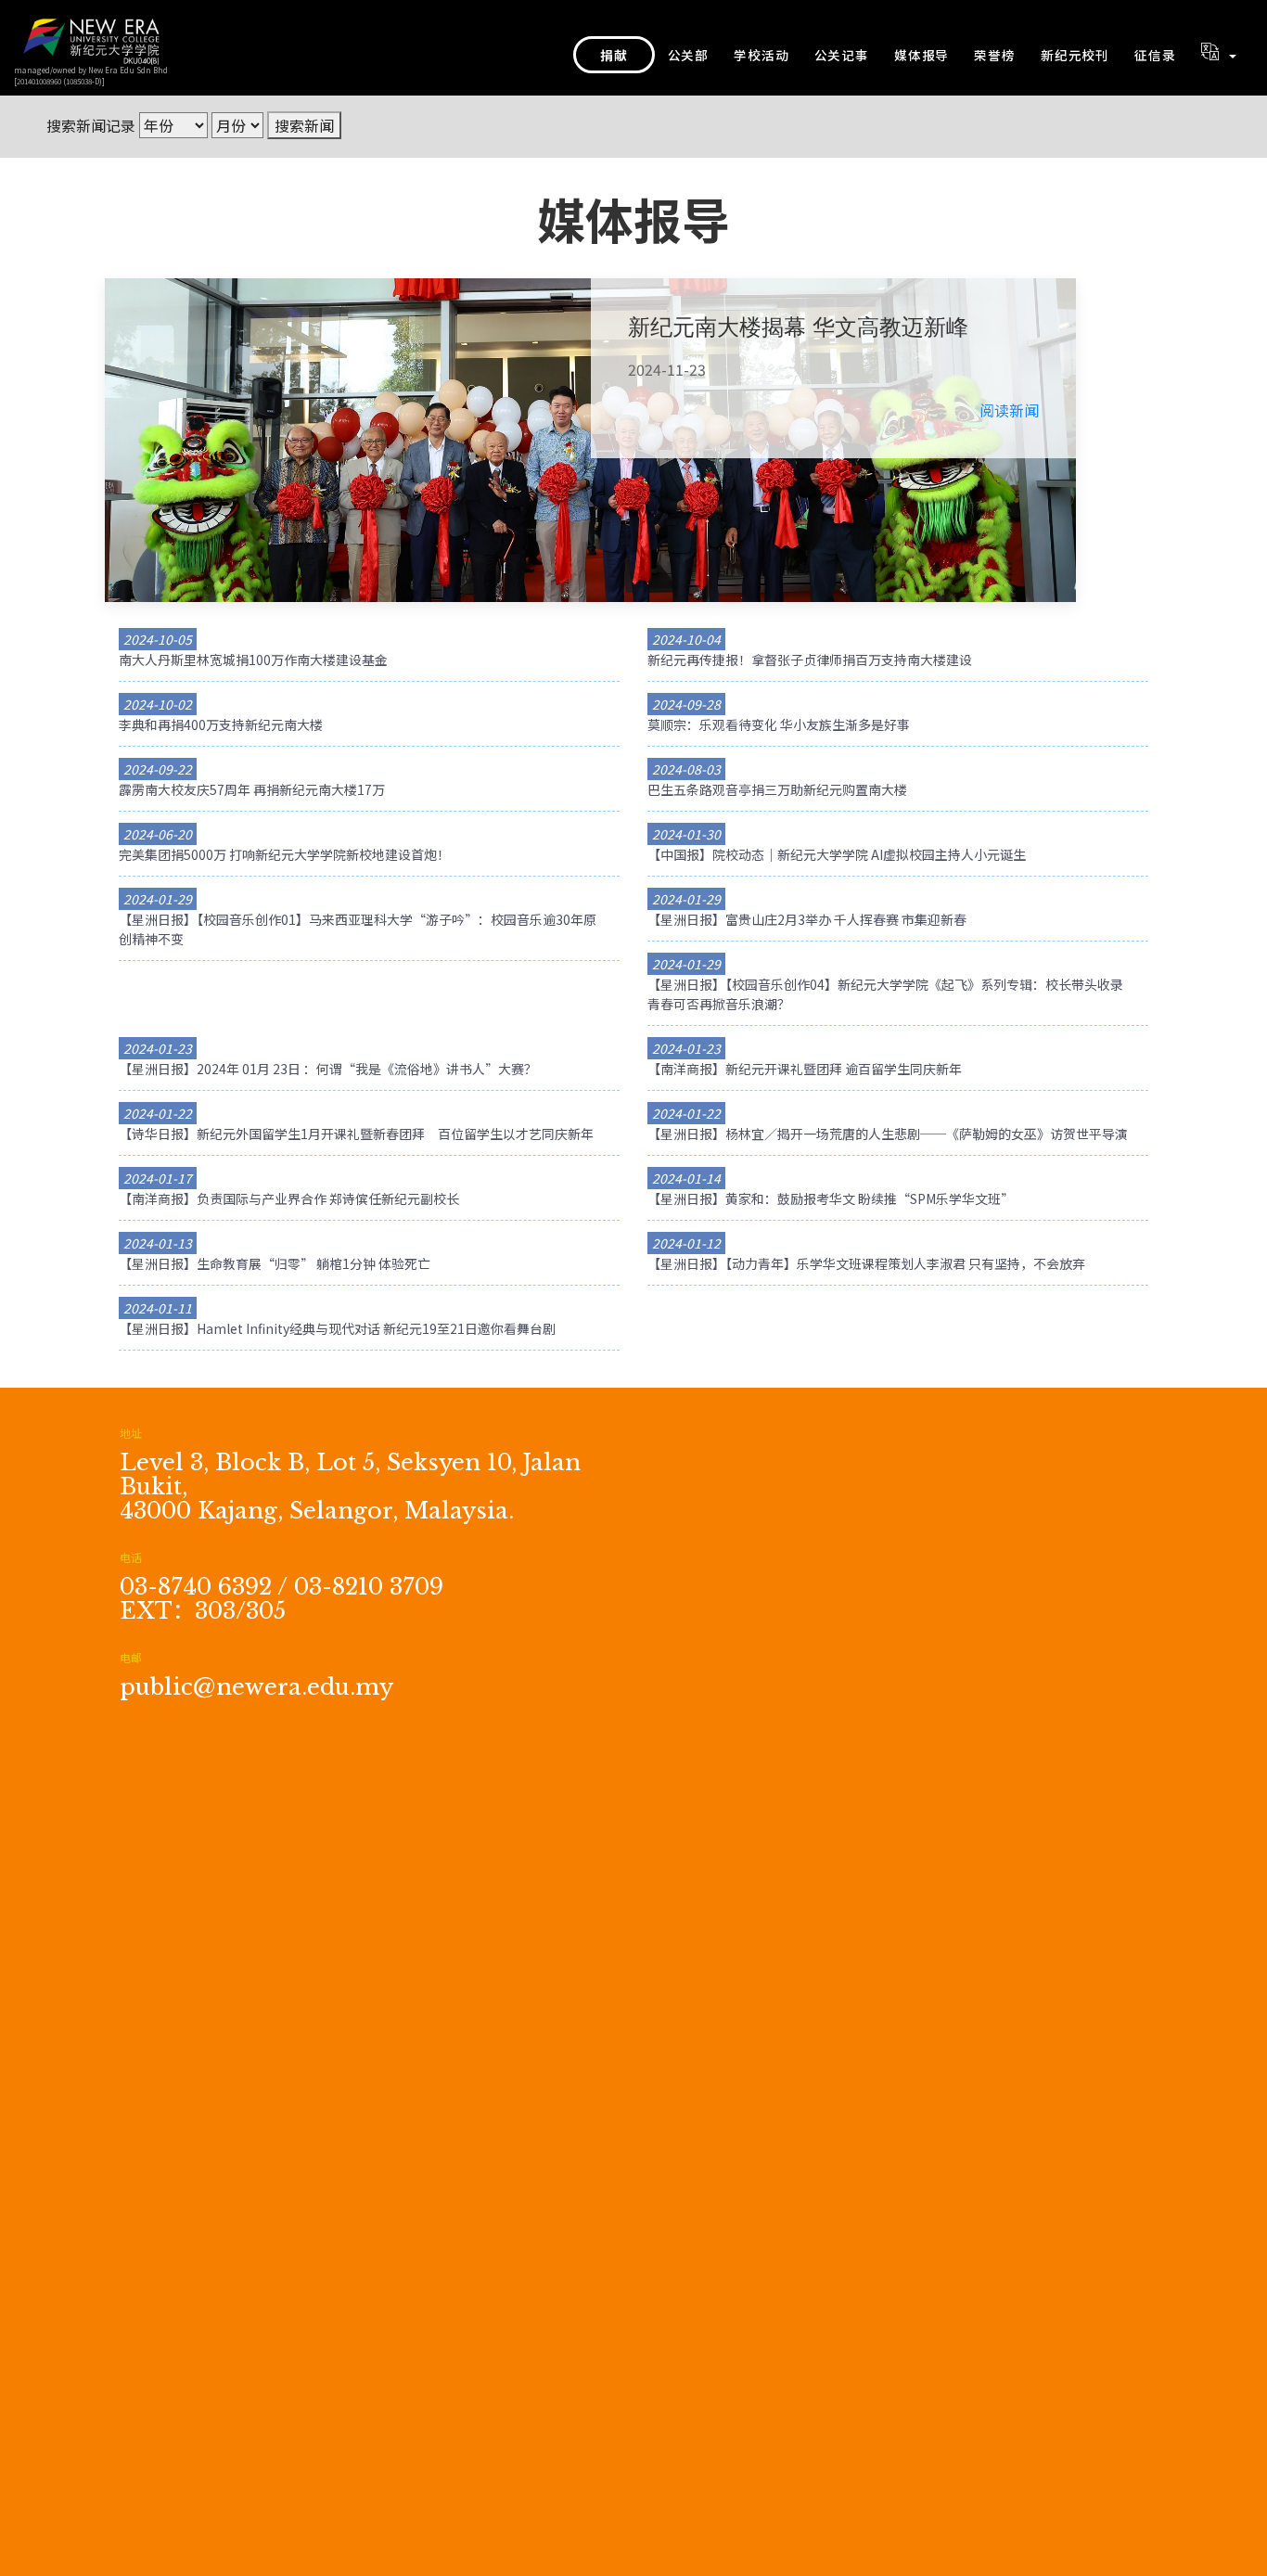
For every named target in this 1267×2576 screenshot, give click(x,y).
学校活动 (761, 55)
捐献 (614, 55)
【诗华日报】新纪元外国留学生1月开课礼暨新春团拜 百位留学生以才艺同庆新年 (356, 1134)
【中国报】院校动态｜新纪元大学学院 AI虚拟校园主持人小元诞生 (837, 854)
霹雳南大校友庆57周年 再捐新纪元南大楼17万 (252, 789)
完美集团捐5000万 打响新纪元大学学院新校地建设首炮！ (284, 854)
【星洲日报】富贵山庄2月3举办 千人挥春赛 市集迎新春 (807, 919)
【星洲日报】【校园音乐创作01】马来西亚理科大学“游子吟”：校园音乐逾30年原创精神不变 (358, 929)
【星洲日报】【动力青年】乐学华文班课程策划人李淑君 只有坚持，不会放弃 (866, 1263)
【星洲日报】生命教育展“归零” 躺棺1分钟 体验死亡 (275, 1263)
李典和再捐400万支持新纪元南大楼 (221, 724)
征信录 (1155, 55)
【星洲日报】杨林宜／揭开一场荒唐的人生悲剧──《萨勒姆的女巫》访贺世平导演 (888, 1134)
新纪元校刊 (1075, 55)
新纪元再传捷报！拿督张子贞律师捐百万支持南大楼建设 (810, 660)
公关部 (688, 55)
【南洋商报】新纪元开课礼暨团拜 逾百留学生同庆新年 (805, 1069)
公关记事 (842, 55)
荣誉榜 (994, 55)
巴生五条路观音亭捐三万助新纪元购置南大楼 (777, 789)
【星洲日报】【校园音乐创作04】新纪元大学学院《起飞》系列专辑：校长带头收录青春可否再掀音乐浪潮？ (885, 994)
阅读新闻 (1009, 410)
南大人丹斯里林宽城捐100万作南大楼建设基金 (253, 660)
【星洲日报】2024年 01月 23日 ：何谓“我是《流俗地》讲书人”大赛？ (328, 1069)
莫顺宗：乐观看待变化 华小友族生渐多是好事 (779, 724)
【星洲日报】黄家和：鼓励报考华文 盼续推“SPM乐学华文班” (831, 1198)
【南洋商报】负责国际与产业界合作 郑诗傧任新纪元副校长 (289, 1198)
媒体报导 (921, 55)
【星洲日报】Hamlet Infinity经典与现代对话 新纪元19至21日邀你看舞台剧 (337, 1328)
